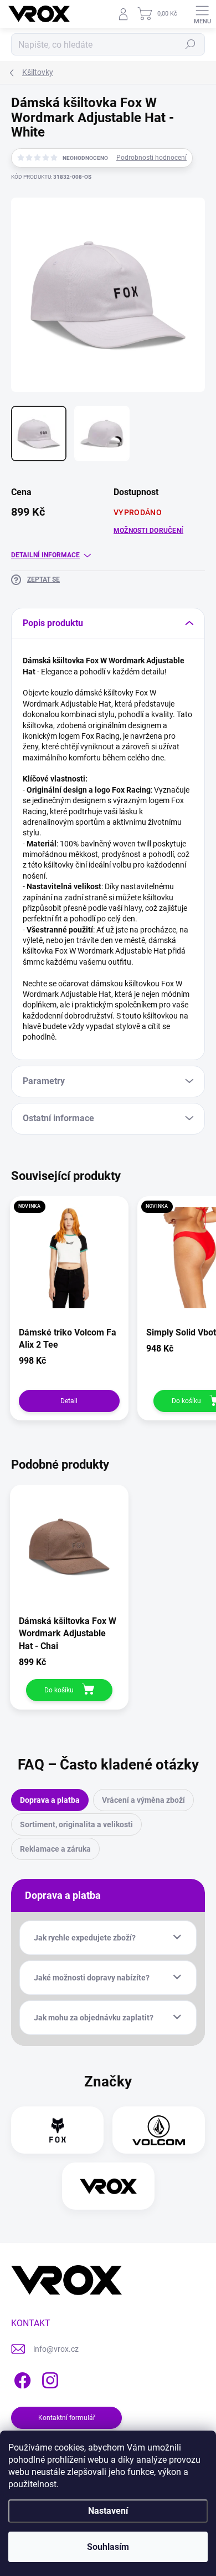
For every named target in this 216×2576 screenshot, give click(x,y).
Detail (69, 1401)
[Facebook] (21, 2378)
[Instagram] (48, 2378)
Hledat (191, 44)
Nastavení (108, 2511)
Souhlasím (108, 2547)
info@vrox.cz (56, 2349)
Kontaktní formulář (67, 2418)
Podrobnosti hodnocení (151, 158)
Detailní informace (45, 555)
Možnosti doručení (148, 531)
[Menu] (202, 14)
